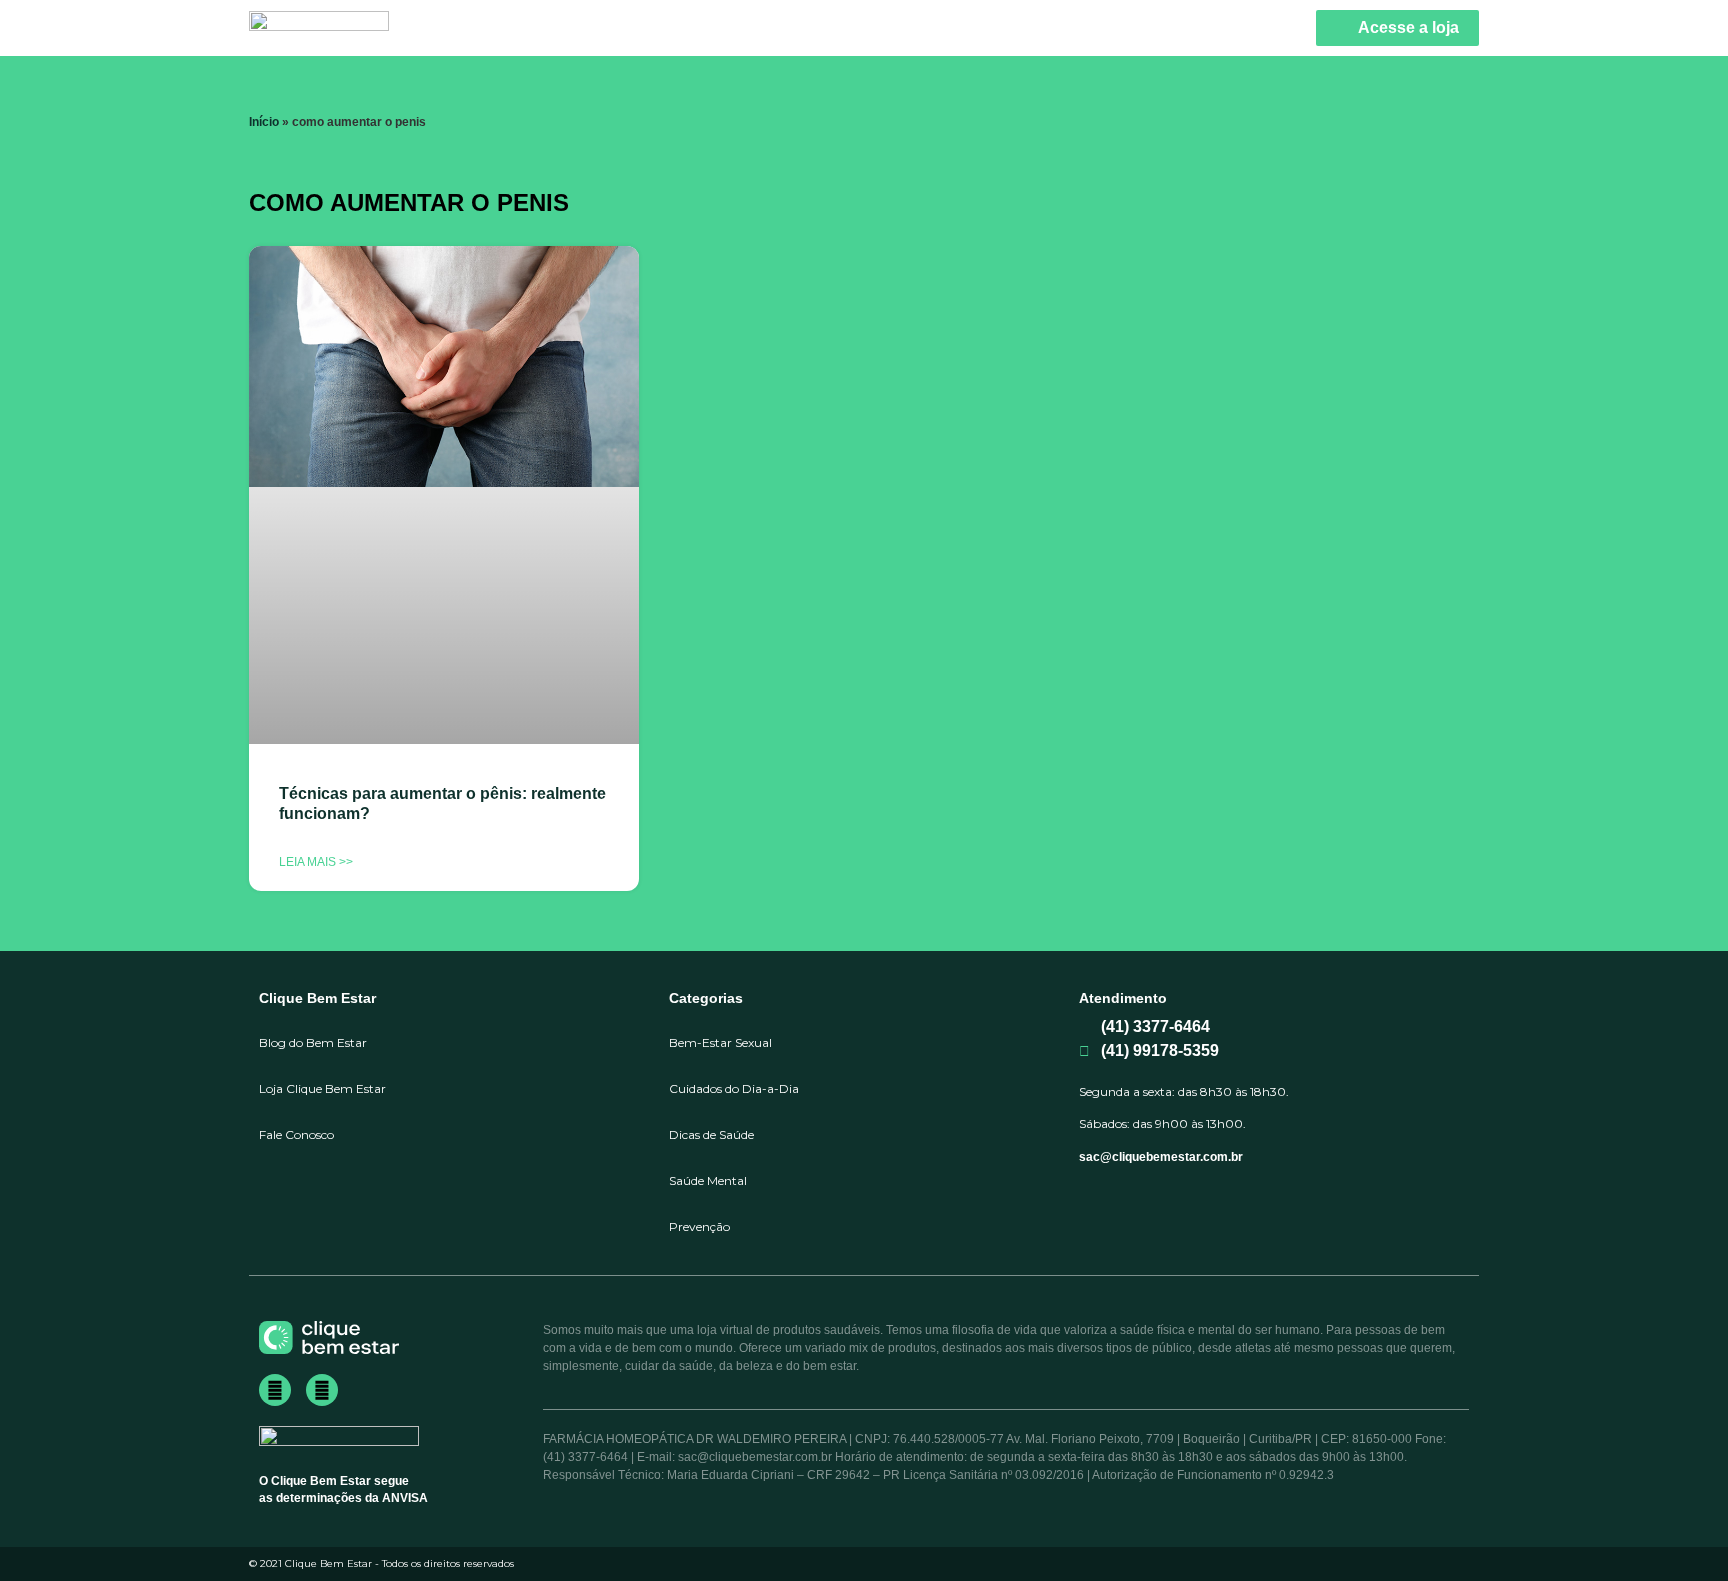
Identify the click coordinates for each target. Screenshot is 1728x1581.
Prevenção (699, 1226)
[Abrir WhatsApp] (1678, 1530)
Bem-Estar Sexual (720, 1042)
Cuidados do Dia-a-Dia (734, 1088)
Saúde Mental (708, 1180)
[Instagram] (322, 1390)
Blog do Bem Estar (313, 1042)
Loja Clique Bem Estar (322, 1088)
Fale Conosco (296, 1134)
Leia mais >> (316, 862)
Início (264, 122)
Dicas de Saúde (711, 1134)
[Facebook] (275, 1390)
